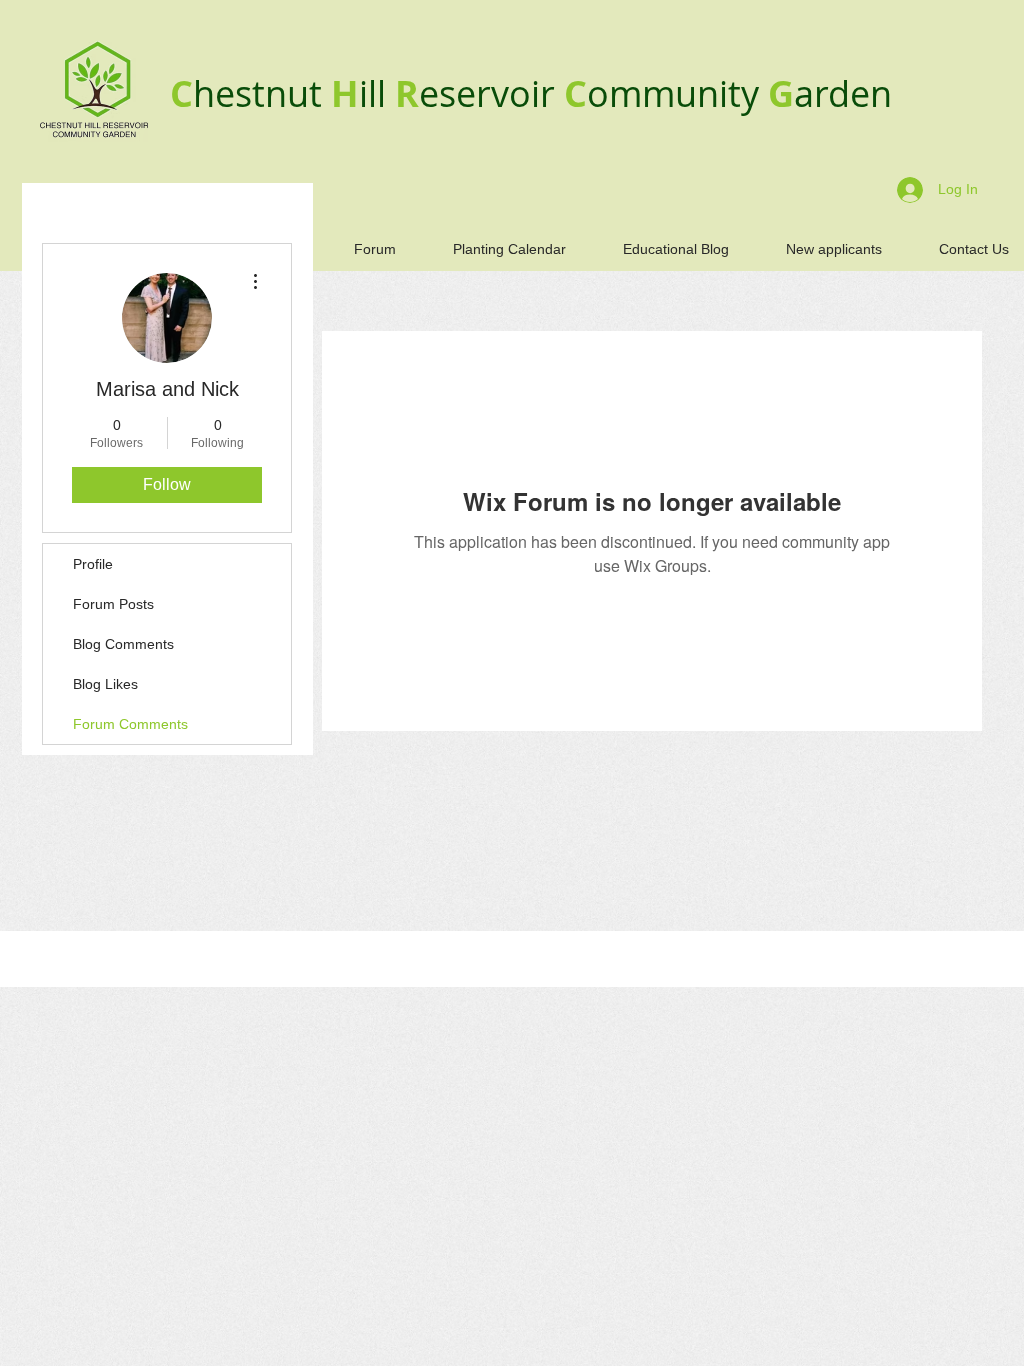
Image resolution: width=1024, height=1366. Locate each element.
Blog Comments (123, 644)
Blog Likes (105, 684)
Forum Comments (130, 724)
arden (843, 93)
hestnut (262, 93)
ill (377, 93)
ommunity (677, 93)
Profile (93, 564)
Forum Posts (113, 604)
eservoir (491, 93)
